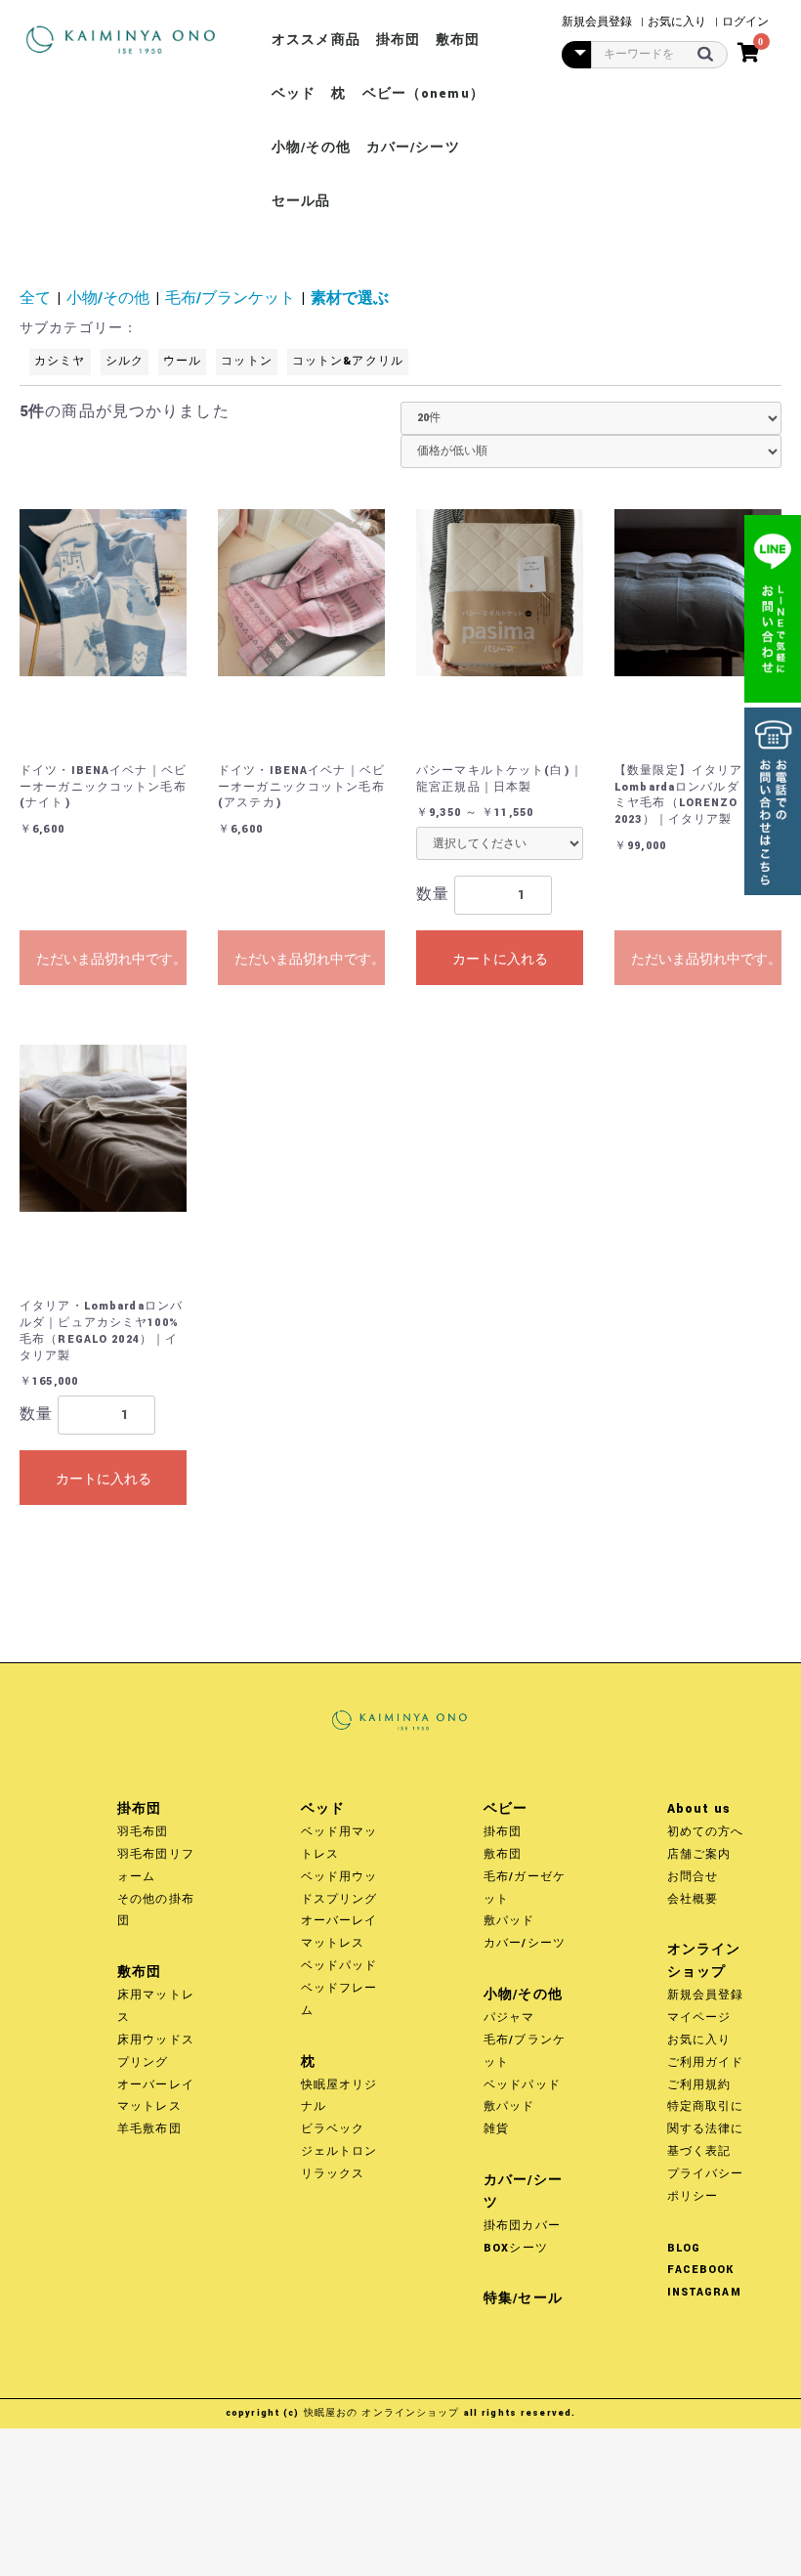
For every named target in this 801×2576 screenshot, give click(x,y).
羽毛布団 (143, 1832)
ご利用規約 (699, 2085)
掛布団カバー (522, 2226)
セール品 (301, 201)
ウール (182, 361)
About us (699, 1809)
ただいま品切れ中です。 (111, 959)
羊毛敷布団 (149, 2129)
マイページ (699, 2018)
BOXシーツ (516, 2248)
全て (35, 299)
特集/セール (523, 2298)
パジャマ (509, 2018)
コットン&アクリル (348, 361)
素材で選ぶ (350, 299)
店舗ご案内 (699, 1854)
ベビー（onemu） (423, 94)
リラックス (333, 2174)
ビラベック (333, 2129)
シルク (125, 361)
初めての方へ (706, 1832)
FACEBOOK (701, 2270)
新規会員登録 (706, 1995)
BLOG (684, 2248)
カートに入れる (500, 959)
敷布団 (458, 40)
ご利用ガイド (706, 2062)
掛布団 (398, 40)
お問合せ (693, 1877)
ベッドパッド (339, 1966)
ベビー (506, 1809)
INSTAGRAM (704, 2292)
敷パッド (509, 1921)
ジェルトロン (339, 2151)
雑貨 (496, 2129)
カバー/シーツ (413, 148)
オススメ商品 (316, 40)
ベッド (294, 94)
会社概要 (693, 1899)
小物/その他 (311, 148)
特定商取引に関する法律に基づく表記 (706, 2129)
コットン (247, 361)
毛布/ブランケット (230, 299)
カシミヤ (60, 361)
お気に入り (699, 2040)
